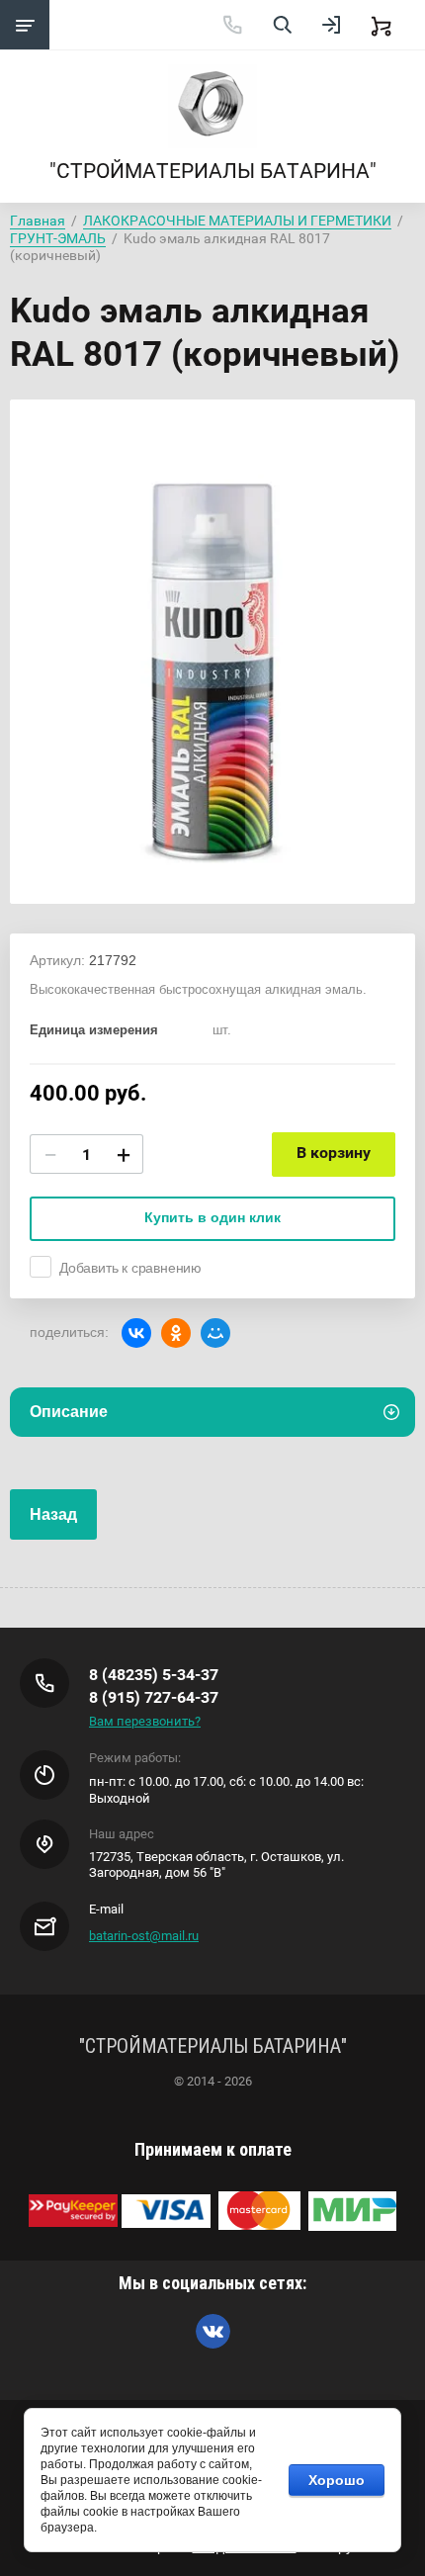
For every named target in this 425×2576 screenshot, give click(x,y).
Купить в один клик (212, 1217)
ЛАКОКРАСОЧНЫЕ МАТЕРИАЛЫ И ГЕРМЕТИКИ (237, 221)
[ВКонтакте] (136, 1333)
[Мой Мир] (215, 1333)
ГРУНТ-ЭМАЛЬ (58, 238)
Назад (53, 1514)
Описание (69, 1412)
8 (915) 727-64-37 (154, 1697)
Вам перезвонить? (145, 1721)
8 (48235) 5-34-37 (154, 1675)
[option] (212, 652)
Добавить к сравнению (130, 1268)
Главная (38, 221)
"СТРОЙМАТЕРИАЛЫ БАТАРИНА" (213, 171)
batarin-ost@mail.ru (144, 1936)
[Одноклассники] (176, 1333)
